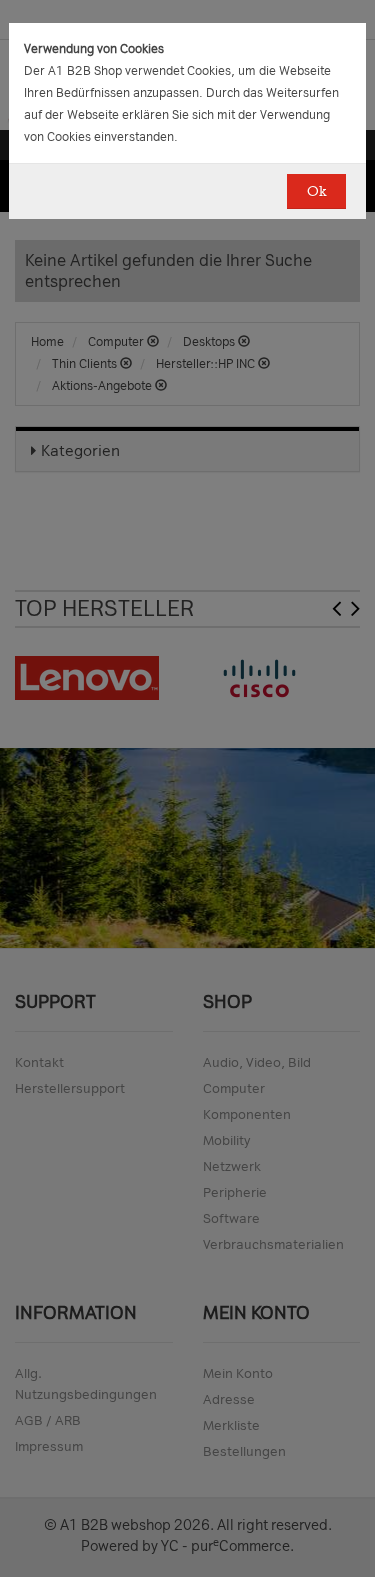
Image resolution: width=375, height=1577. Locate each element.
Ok (316, 191)
